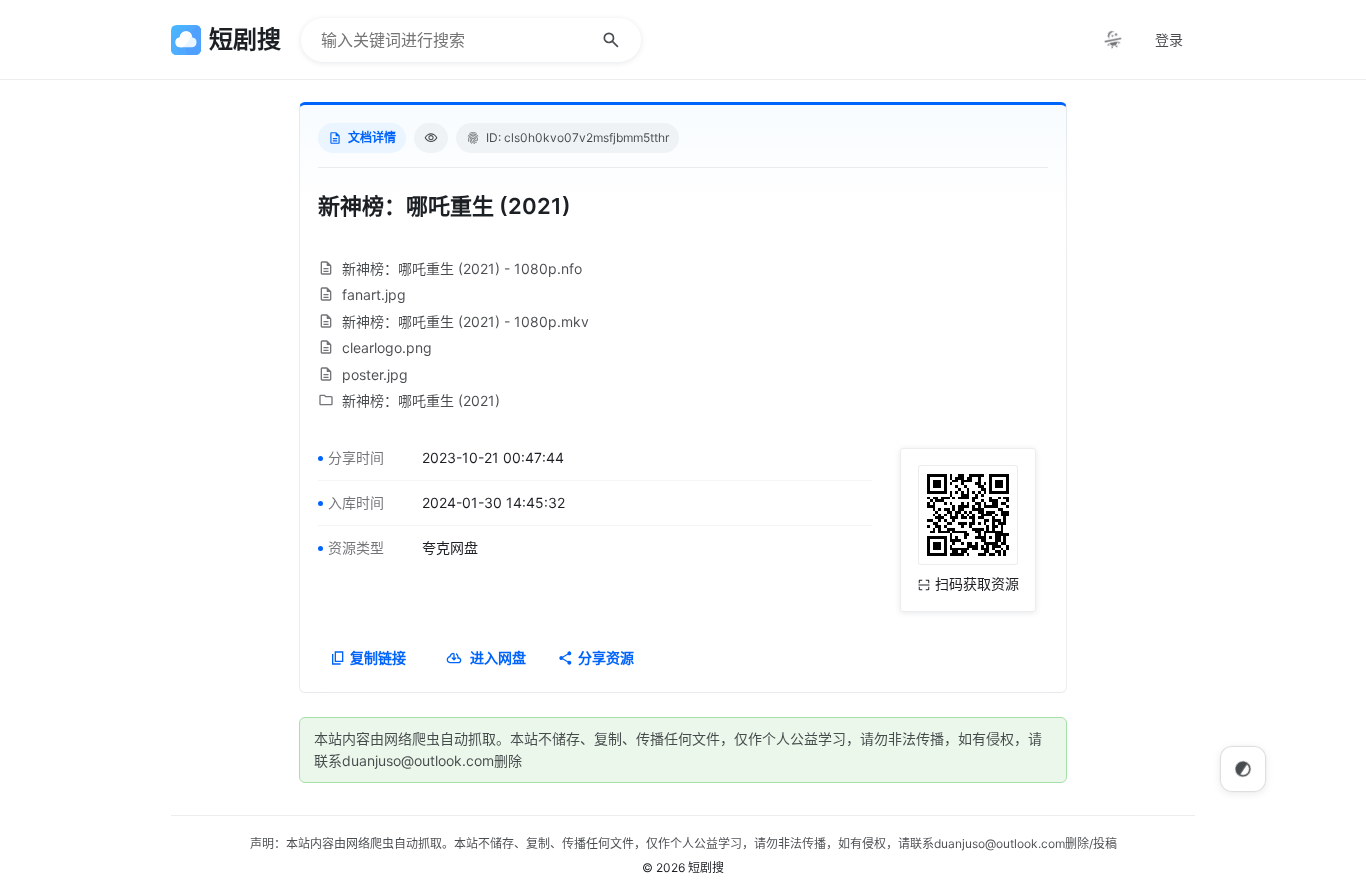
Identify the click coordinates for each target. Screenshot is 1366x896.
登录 (1169, 39)
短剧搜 (706, 867)
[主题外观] (1113, 40)
